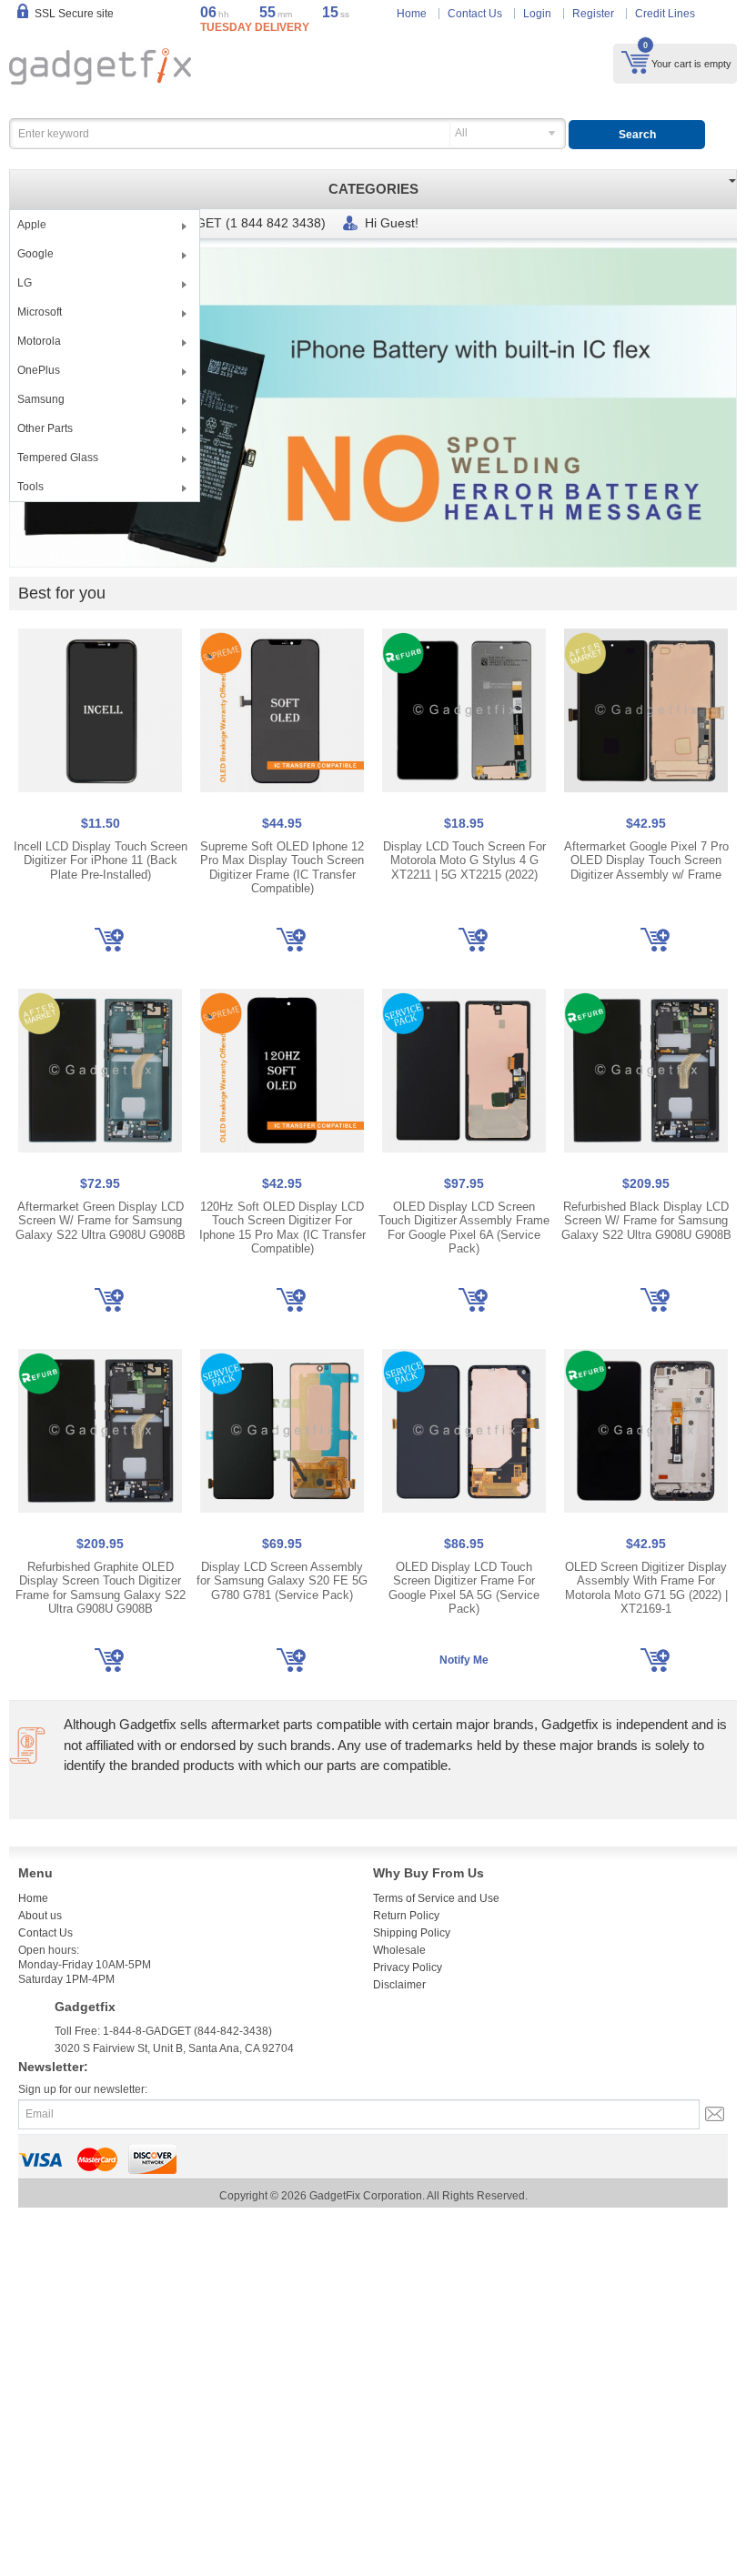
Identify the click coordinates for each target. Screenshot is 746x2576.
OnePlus (39, 370)
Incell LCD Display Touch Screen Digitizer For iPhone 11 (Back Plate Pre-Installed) (101, 860)
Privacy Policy (408, 1967)
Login (537, 14)
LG (25, 283)
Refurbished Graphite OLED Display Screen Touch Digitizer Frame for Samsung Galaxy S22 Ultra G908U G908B (101, 1588)
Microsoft (40, 312)
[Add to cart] (109, 940)
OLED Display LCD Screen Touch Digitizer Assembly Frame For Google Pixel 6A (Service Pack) (464, 1228)
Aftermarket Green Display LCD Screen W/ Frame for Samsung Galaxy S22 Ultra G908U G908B (101, 1221)
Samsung (41, 399)
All (461, 133)
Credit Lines (665, 14)
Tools (30, 487)
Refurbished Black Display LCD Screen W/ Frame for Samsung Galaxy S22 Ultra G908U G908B (646, 1221)
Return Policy (406, 1916)
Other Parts (45, 428)
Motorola (39, 341)
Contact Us (475, 14)
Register (593, 14)
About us (40, 1916)
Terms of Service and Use (436, 1898)
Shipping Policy (412, 1933)
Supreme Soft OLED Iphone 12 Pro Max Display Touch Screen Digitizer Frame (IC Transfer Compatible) (282, 868)
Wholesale (399, 1950)
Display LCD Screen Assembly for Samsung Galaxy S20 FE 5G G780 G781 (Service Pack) (282, 1581)
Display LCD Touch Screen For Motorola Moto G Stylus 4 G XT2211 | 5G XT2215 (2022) (464, 860)
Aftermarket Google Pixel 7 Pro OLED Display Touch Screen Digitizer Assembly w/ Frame (646, 860)
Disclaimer (399, 1985)
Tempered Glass (58, 458)
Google (35, 254)
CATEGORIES (373, 189)
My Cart (635, 62)
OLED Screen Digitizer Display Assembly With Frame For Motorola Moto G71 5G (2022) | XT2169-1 (646, 1588)
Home (412, 14)
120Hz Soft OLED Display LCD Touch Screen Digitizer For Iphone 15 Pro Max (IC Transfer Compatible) (282, 1228)
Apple (32, 225)
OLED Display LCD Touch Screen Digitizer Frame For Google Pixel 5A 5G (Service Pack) (464, 1588)
